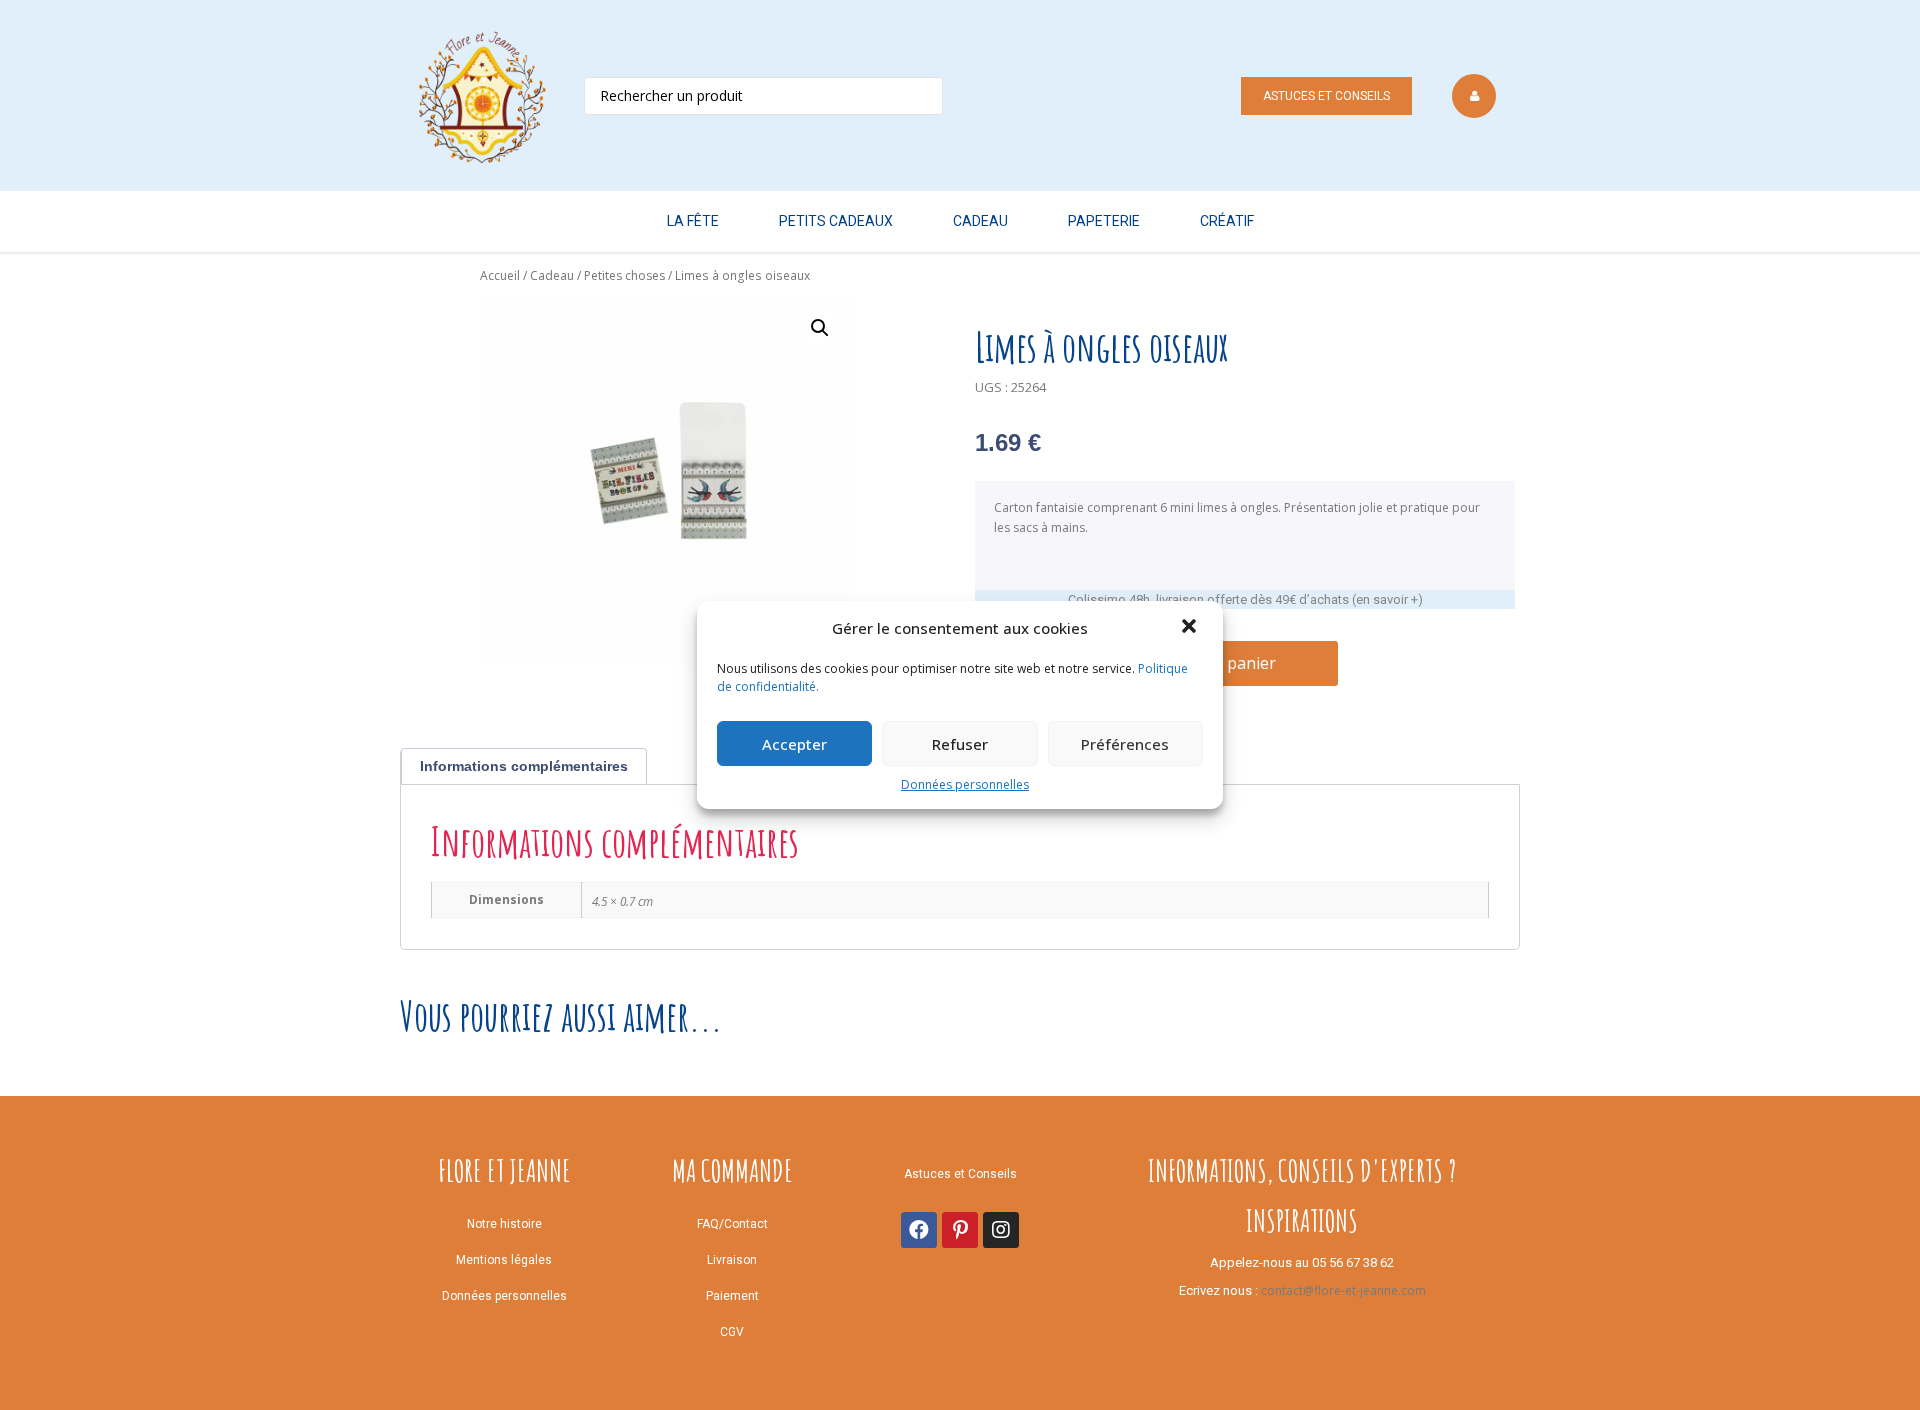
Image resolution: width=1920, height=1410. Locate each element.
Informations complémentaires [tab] (524, 766)
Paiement (732, 1296)
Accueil (500, 275)
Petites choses (624, 275)
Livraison (732, 1260)
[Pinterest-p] (960, 1230)
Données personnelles (965, 784)
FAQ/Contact (732, 1224)
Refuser (960, 744)
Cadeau (552, 275)
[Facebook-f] (919, 1230)
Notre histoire (504, 1224)
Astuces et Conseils (1326, 96)
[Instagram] (1001, 1230)
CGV (732, 1332)
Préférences (1125, 744)
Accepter (794, 744)
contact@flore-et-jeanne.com (1343, 1290)
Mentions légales (504, 1260)
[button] (1191, 628)
